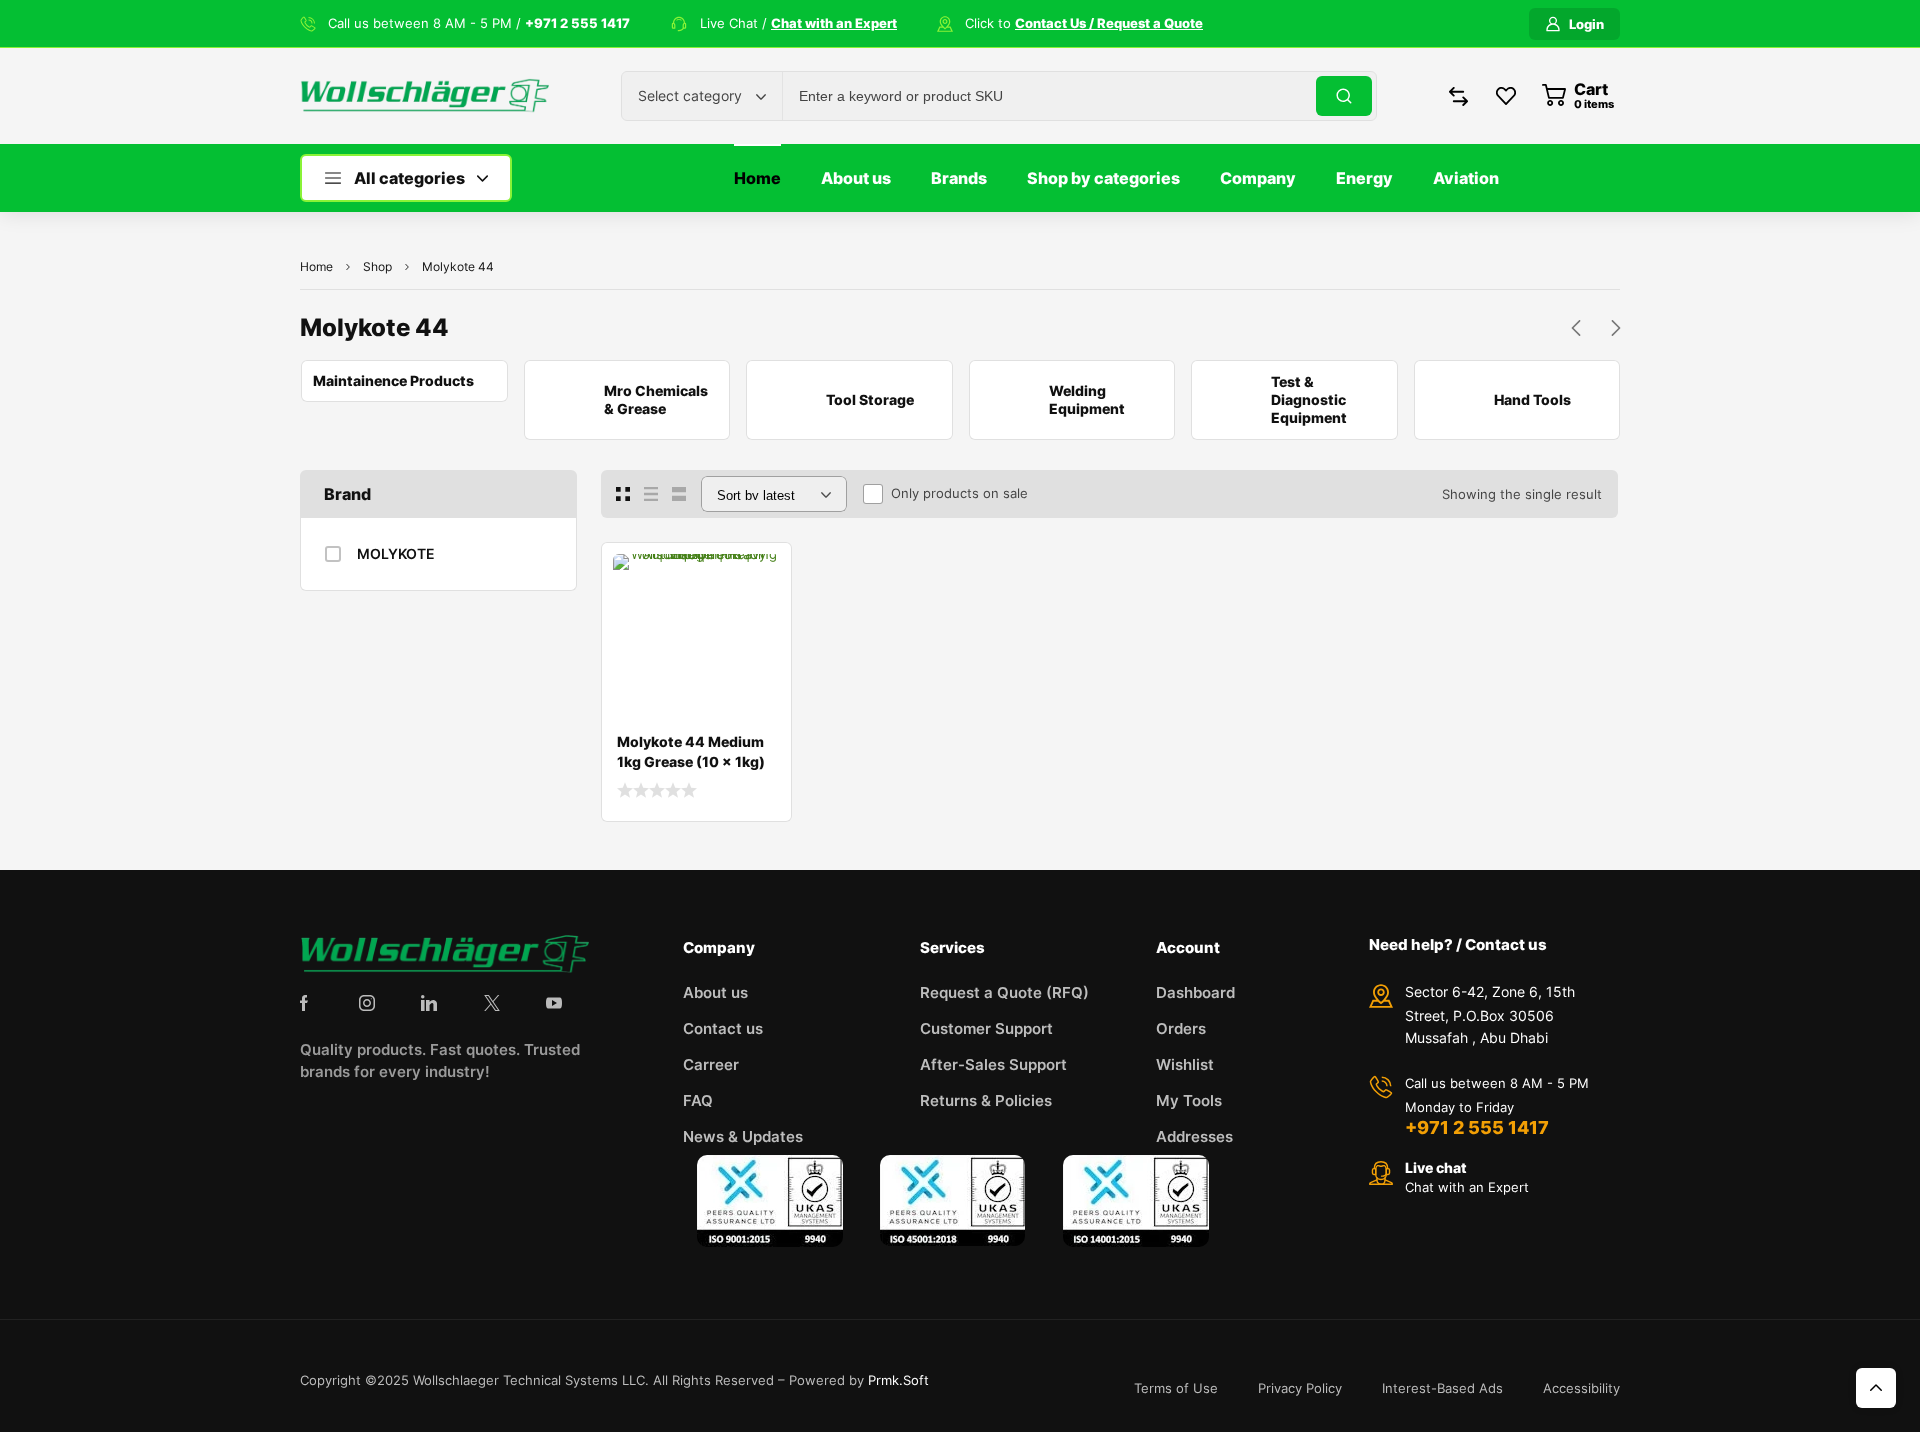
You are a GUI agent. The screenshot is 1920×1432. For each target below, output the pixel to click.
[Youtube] (554, 1003)
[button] (1576, 328)
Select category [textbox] (690, 95)
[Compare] (760, 614)
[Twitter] (492, 1003)
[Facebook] (304, 1003)
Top (1876, 1388)
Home (316, 266)
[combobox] (702, 96)
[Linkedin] (429, 1003)
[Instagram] (367, 1003)
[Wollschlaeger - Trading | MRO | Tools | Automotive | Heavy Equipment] (424, 95)
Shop (377, 266)
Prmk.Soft (898, 1380)
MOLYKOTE (396, 553)
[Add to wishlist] (760, 574)
